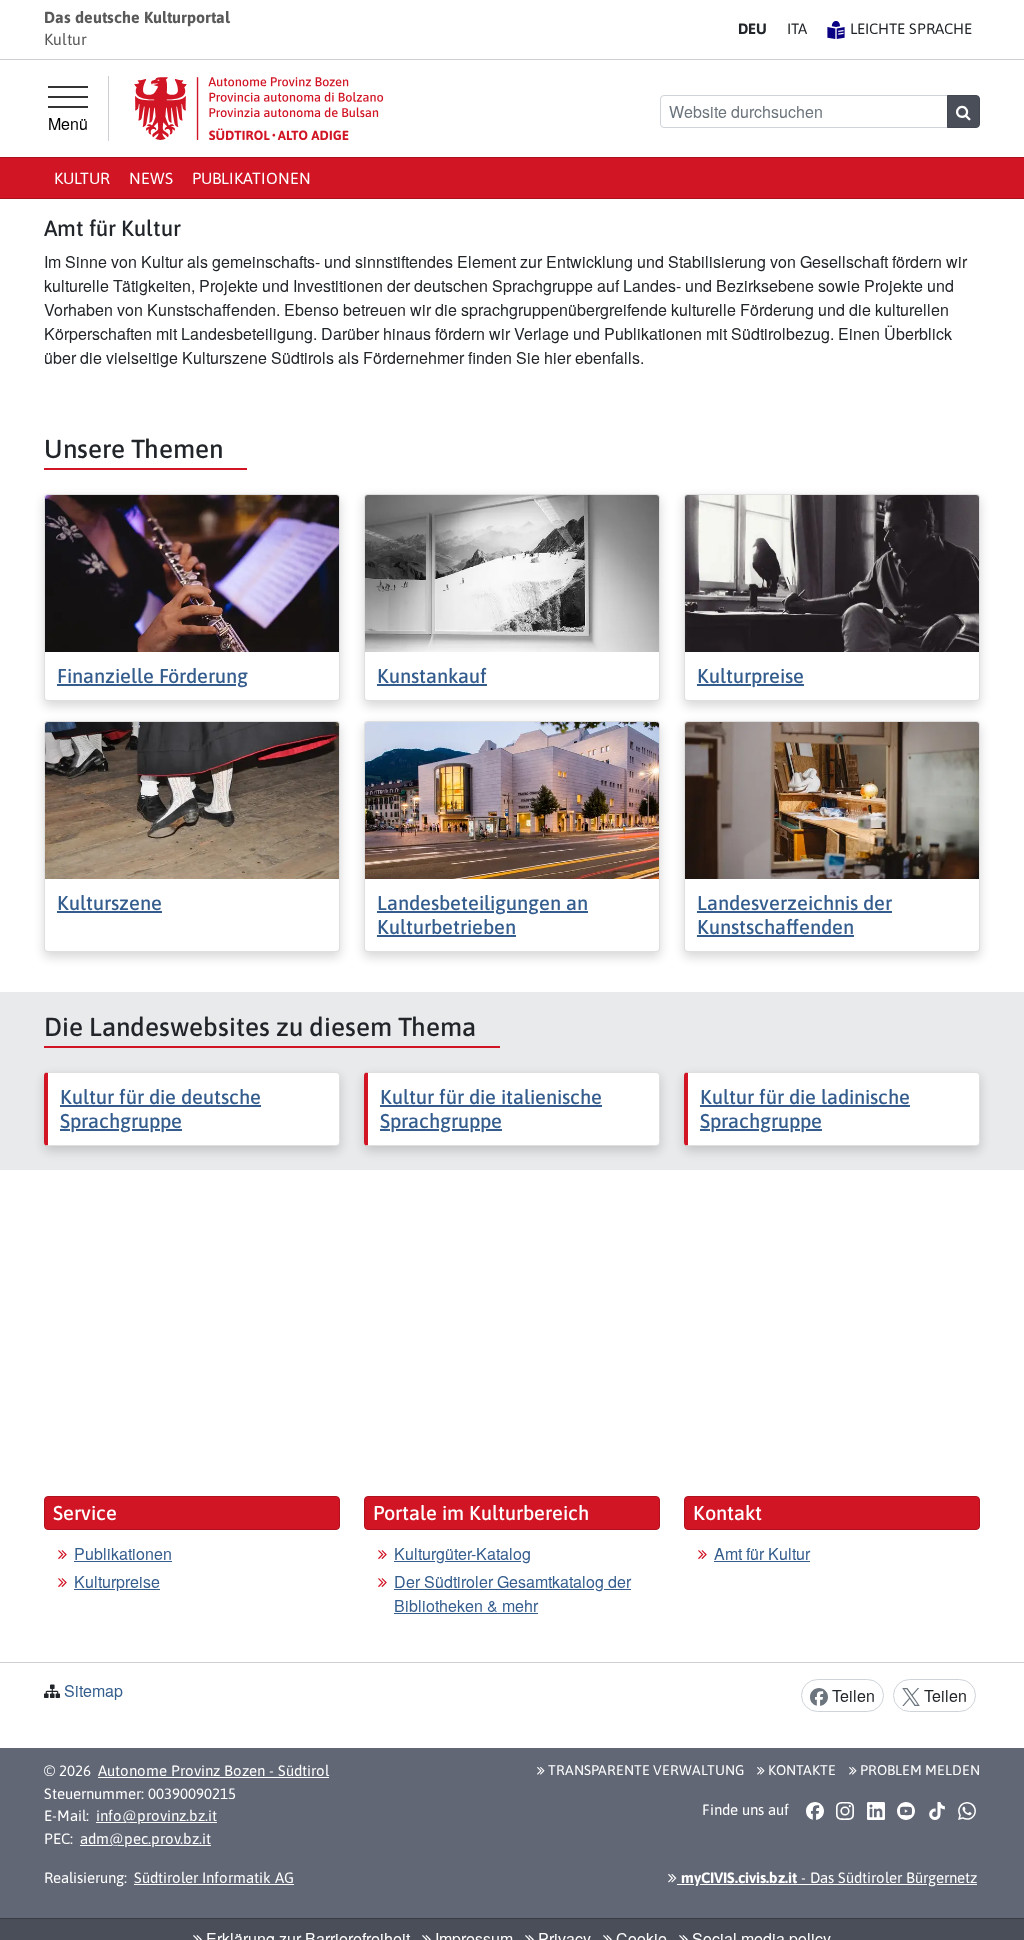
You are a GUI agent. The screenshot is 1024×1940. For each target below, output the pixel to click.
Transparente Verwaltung (644, 1770)
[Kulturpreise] (832, 571)
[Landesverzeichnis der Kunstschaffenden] (832, 798)
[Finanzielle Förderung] (192, 571)
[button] (814, 1810)
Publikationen (251, 178)
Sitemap (93, 1690)
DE (752, 28)
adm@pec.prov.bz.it (145, 1838)
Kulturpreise (750, 675)
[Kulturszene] (192, 798)
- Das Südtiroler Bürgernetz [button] (827, 1877)
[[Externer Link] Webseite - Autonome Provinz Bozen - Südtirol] (259, 108)
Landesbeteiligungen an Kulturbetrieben (482, 914)
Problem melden (918, 1770)
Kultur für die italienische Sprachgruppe (491, 1108)
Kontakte (800, 1770)
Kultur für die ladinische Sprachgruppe (805, 1108)
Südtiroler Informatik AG (214, 1877)
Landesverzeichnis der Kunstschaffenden (794, 914)
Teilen (851, 1695)
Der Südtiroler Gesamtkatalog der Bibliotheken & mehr (512, 1593)
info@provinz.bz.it (156, 1815)
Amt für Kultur (762, 1553)
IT (797, 28)
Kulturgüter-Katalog (462, 1553)
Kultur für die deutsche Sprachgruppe (160, 1108)
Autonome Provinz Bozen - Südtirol (213, 1770)
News (151, 178)
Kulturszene (109, 902)
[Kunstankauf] (512, 571)
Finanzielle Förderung (152, 675)
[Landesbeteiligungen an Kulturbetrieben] (512, 798)
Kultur (82, 178)
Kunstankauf (432, 675)
